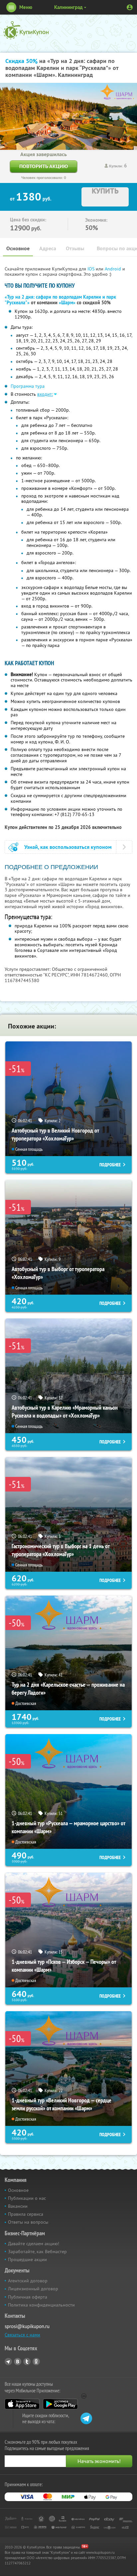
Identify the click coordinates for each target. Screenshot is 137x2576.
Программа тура (28, 386)
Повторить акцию (44, 166)
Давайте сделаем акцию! (34, 2244)
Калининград (68, 7)
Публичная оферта (28, 2297)
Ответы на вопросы (28, 2222)
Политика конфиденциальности (41, 2305)
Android (114, 269)
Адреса (48, 248)
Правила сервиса (26, 2214)
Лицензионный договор (33, 2289)
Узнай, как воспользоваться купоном (68, 847)
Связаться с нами (22, 2335)
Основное (18, 248)
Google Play (60, 2404)
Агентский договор (28, 2281)
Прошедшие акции (27, 2259)
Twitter (27, 2362)
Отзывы (75, 248)
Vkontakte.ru (18, 2362)
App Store (22, 2404)
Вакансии (18, 2206)
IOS (92, 269)
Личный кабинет (130, 7)
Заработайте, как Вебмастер (37, 2252)
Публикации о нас (27, 2198)
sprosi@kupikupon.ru (27, 2326)
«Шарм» (67, 303)
